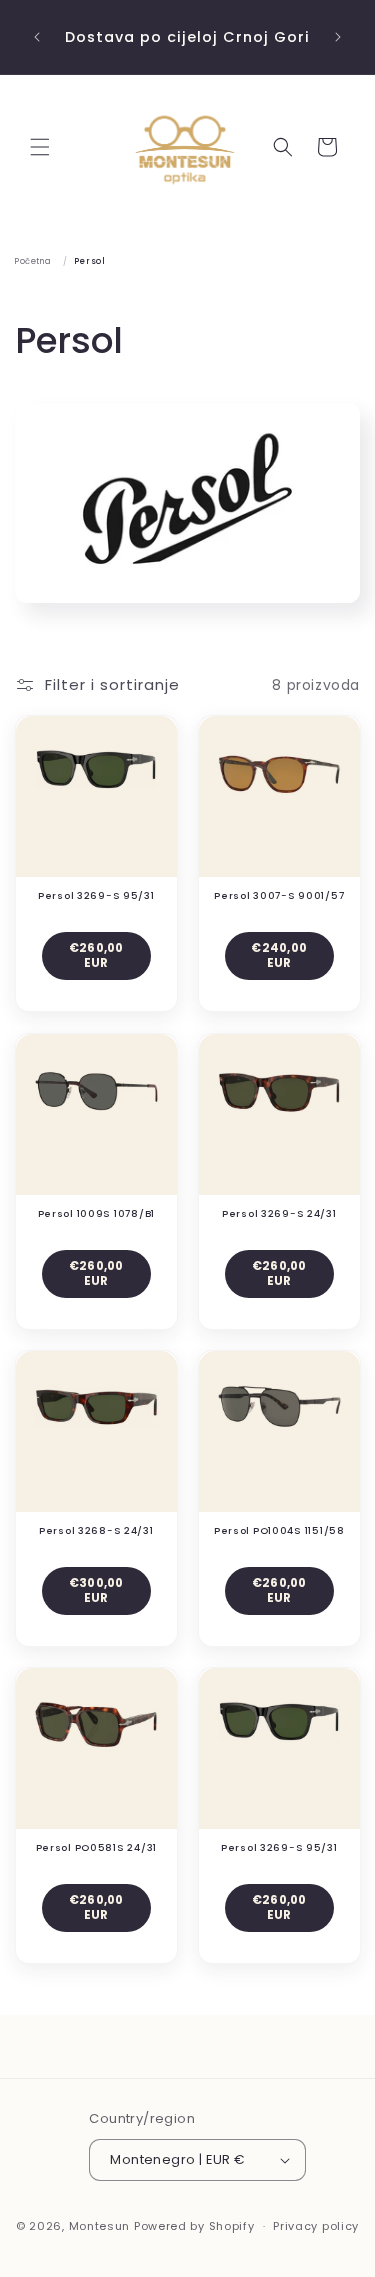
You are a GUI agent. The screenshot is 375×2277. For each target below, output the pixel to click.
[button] (40, 147)
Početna (33, 261)
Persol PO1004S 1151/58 (278, 1530)
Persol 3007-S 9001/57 (279, 896)
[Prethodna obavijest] (37, 37)
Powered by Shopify (194, 2226)
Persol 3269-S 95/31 (96, 896)
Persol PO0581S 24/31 (96, 1848)
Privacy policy (316, 2226)
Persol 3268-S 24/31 (96, 1530)
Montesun (100, 2226)
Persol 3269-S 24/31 (278, 1213)
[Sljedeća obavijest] (338, 37)
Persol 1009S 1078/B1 (96, 1213)
